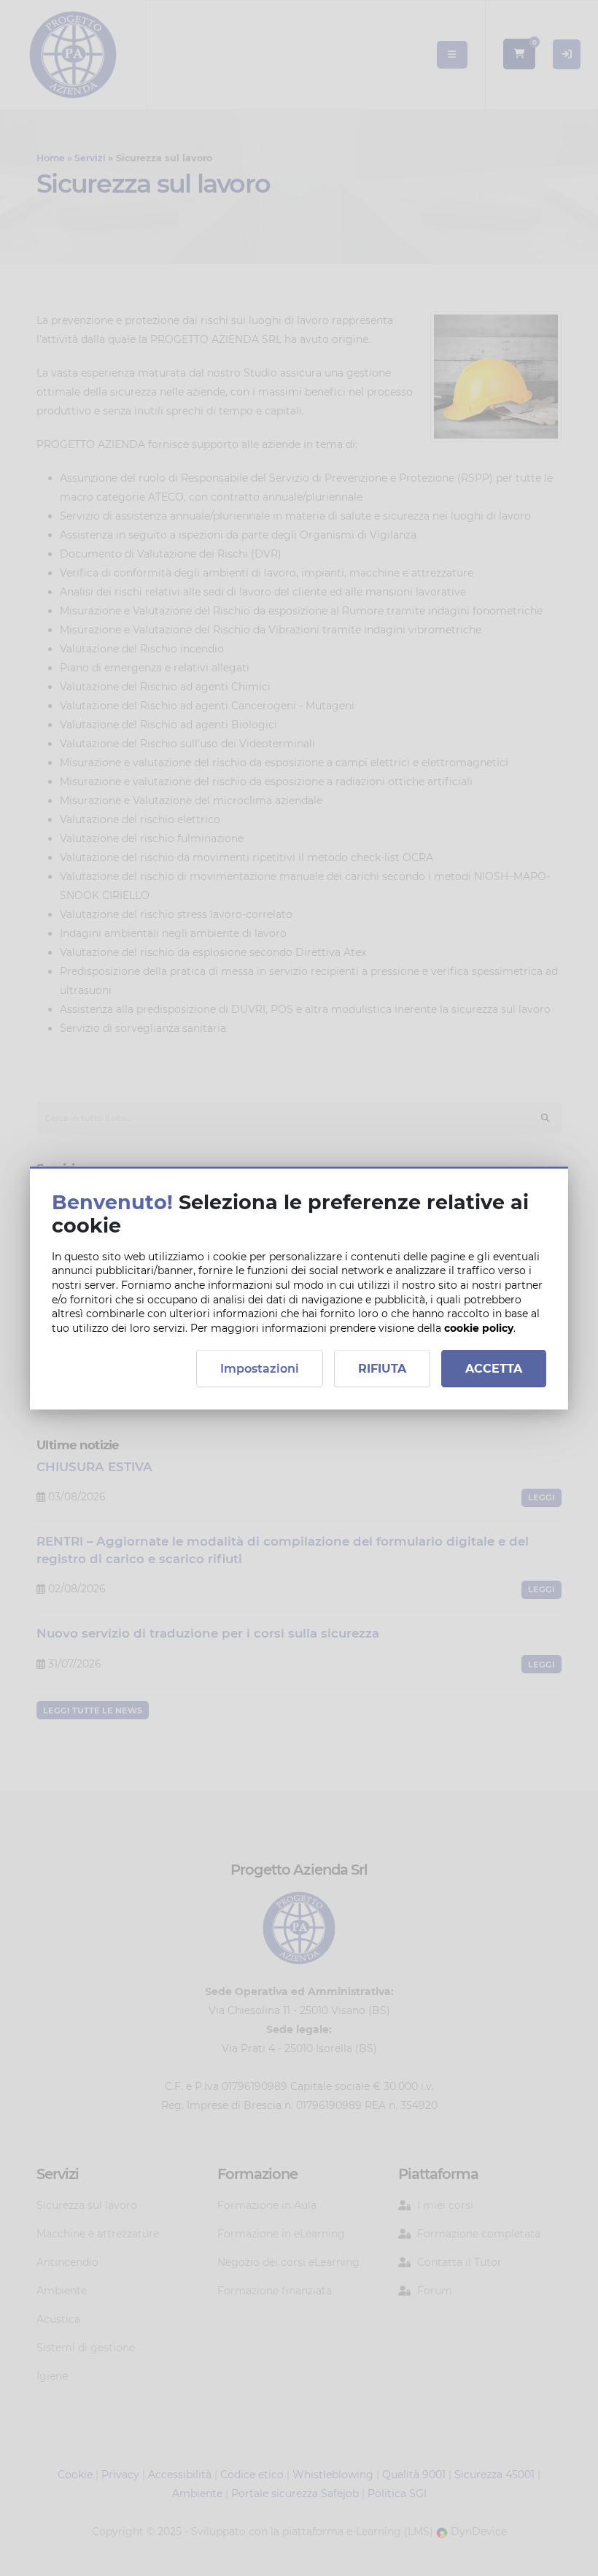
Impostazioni (260, 1369)
